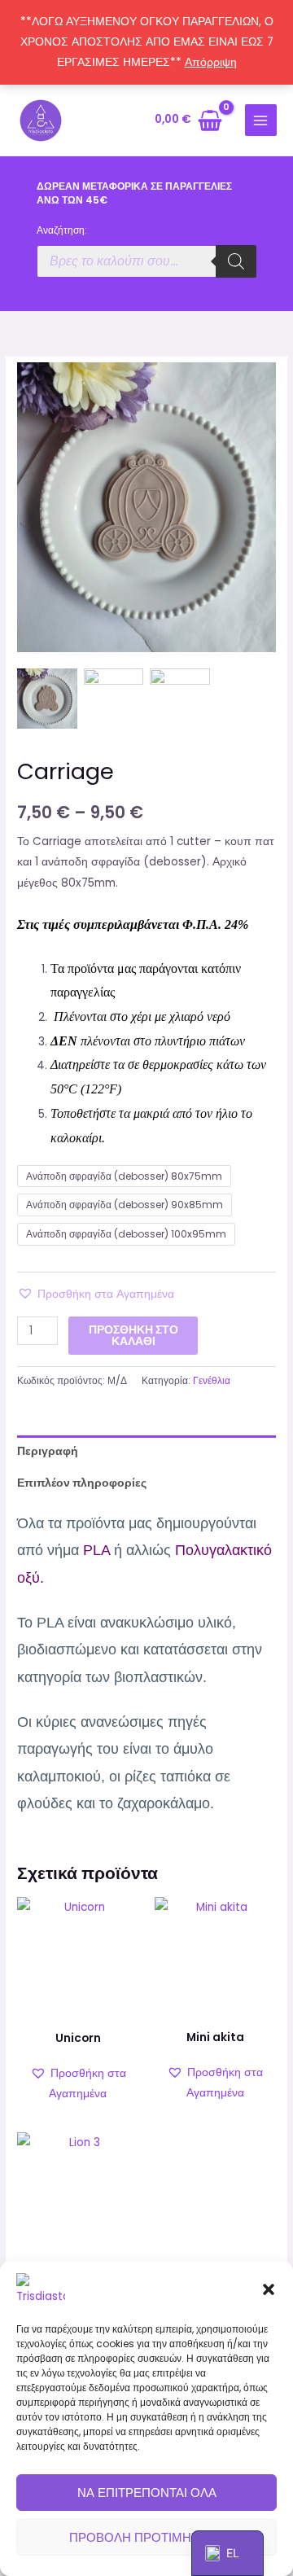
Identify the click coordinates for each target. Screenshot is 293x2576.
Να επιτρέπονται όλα (147, 2493)
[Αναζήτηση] (236, 261)
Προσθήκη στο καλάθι (133, 1336)
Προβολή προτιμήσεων (147, 2537)
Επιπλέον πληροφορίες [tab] (82, 1483)
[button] (269, 2289)
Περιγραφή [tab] (48, 1451)
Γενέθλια (212, 1380)
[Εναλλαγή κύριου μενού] (261, 120)
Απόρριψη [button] (211, 62)
